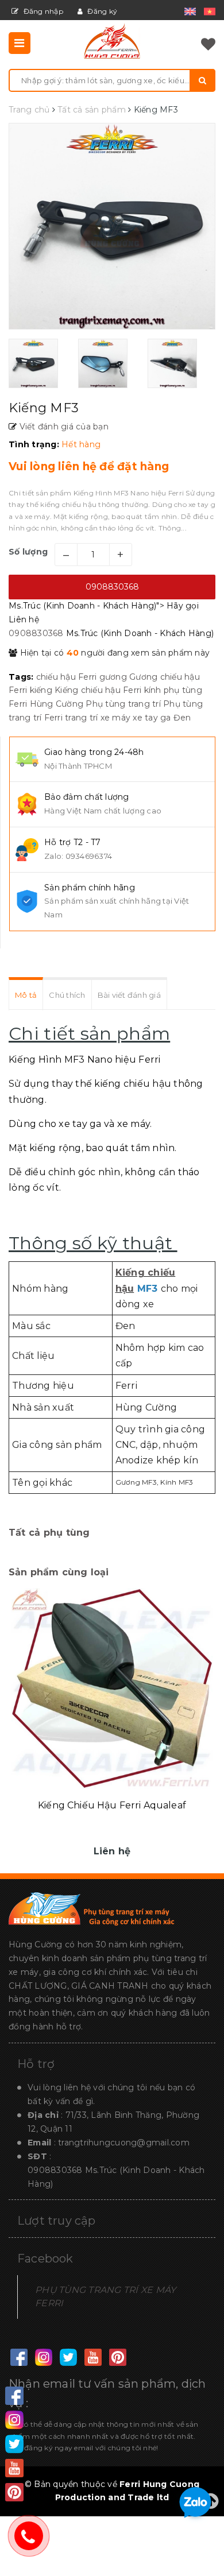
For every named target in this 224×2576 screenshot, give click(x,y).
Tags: (22, 677)
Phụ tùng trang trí (123, 704)
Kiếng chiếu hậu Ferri (98, 690)
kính (153, 690)
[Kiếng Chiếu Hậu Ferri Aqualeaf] (112, 1688)
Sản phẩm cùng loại (59, 1572)
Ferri (87, 677)
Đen (182, 718)
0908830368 (112, 587)
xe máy (116, 718)
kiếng (41, 690)
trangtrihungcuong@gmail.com (124, 2143)
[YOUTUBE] (93, 2358)
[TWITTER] (68, 2358)
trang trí (81, 718)
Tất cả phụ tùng (49, 1533)
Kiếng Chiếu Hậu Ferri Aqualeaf (112, 1805)
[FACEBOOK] (19, 2358)
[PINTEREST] (117, 2358)
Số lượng (28, 552)
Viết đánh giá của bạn (63, 427)
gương (113, 677)
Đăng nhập (42, 11)
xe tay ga (152, 718)
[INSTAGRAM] (43, 2358)
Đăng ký (101, 11)
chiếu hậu (56, 677)
